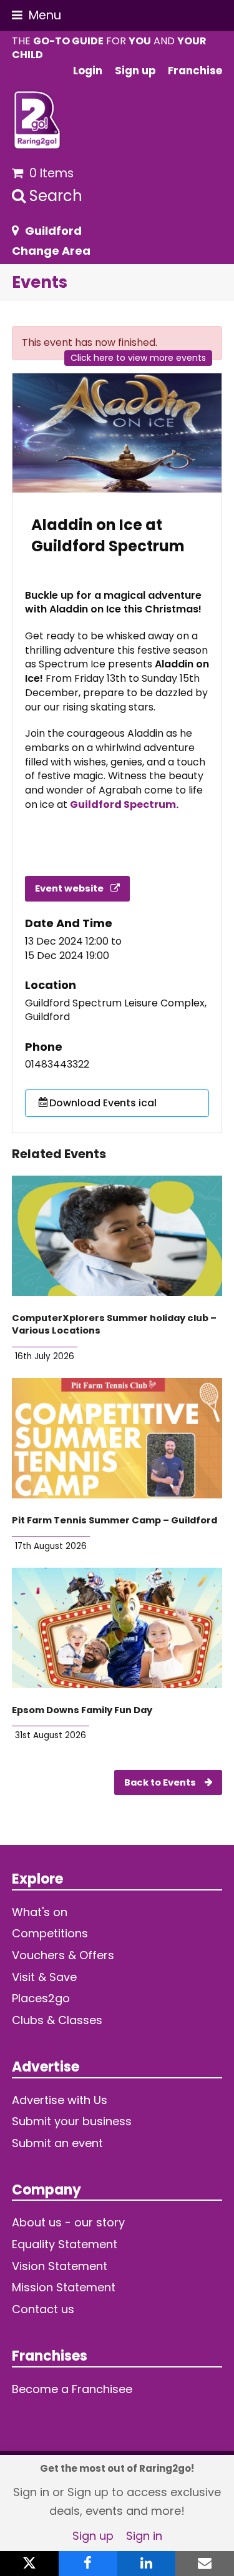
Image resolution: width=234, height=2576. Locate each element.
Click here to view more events (138, 358)
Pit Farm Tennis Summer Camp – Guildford (115, 1520)
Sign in (144, 2536)
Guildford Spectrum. (124, 804)
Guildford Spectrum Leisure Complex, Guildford (116, 1010)
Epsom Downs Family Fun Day (82, 1710)
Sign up (93, 2536)
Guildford (53, 231)
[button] (37, 15)
